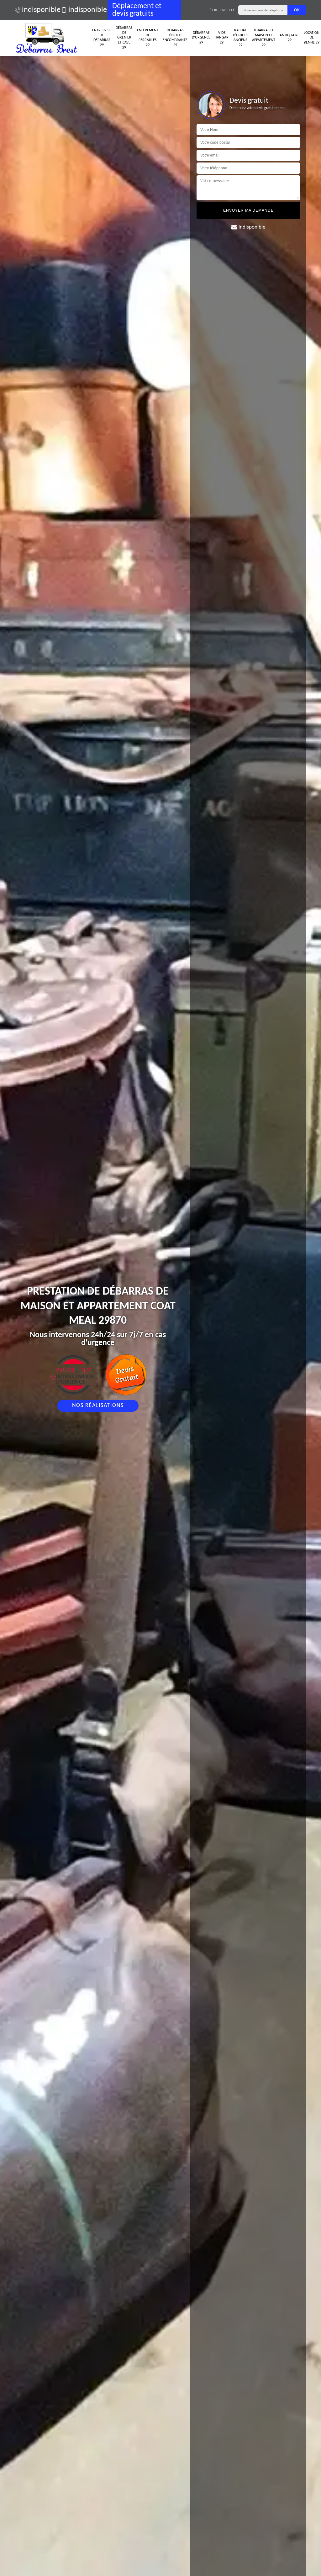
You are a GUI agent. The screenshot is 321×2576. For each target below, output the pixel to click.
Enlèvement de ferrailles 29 (148, 38)
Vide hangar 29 (222, 38)
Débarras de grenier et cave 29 (124, 38)
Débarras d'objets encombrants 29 (175, 38)
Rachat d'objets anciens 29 (240, 38)
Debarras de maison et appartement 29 (264, 38)
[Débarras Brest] (48, 38)
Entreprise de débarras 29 (102, 38)
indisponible (38, 10)
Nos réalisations (98, 1406)
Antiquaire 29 (289, 38)
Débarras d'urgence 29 (201, 38)
